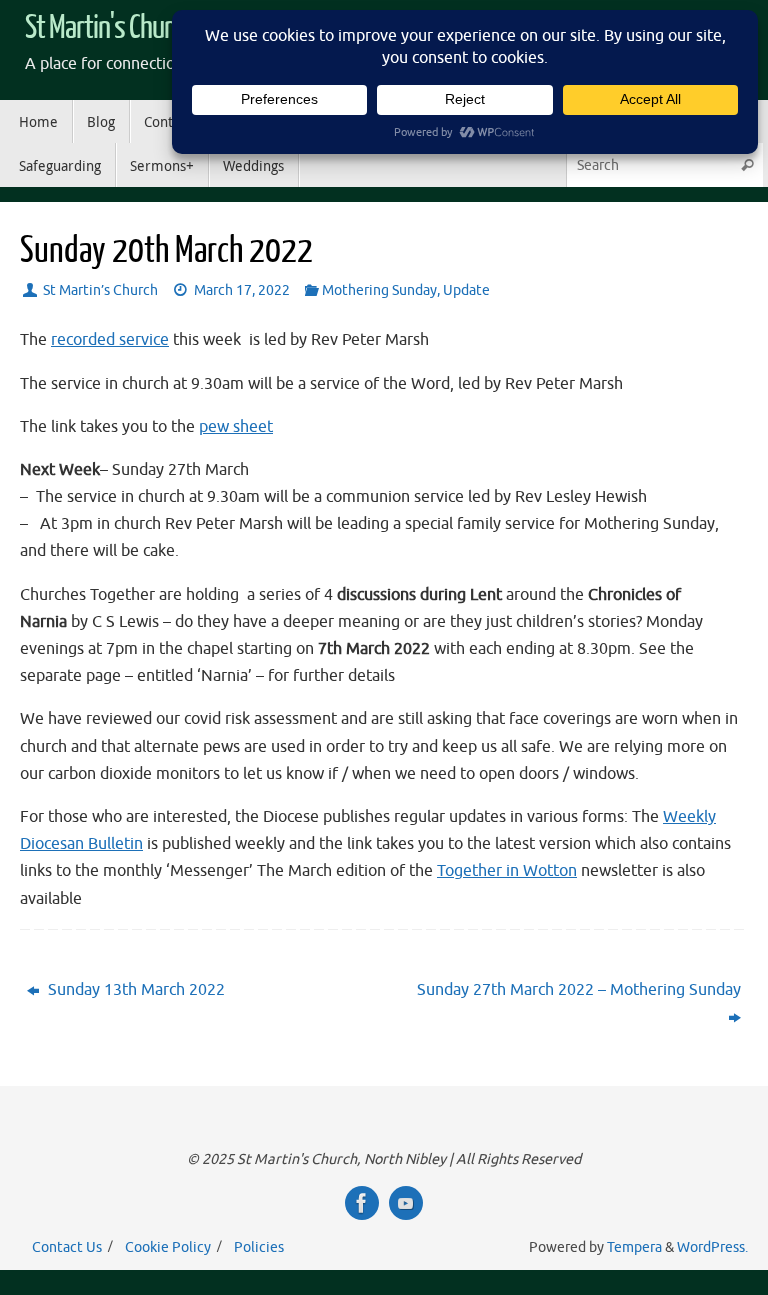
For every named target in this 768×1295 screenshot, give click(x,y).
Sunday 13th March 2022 (134, 990)
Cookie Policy (168, 1247)
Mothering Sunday (379, 290)
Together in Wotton (507, 871)
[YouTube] (406, 1203)
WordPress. (712, 1247)
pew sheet (236, 427)
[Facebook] (362, 1203)
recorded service (110, 340)
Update (466, 290)
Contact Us (67, 1247)
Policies (259, 1247)
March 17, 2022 (242, 290)
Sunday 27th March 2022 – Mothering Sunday (579, 990)
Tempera (634, 1247)
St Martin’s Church (100, 290)
